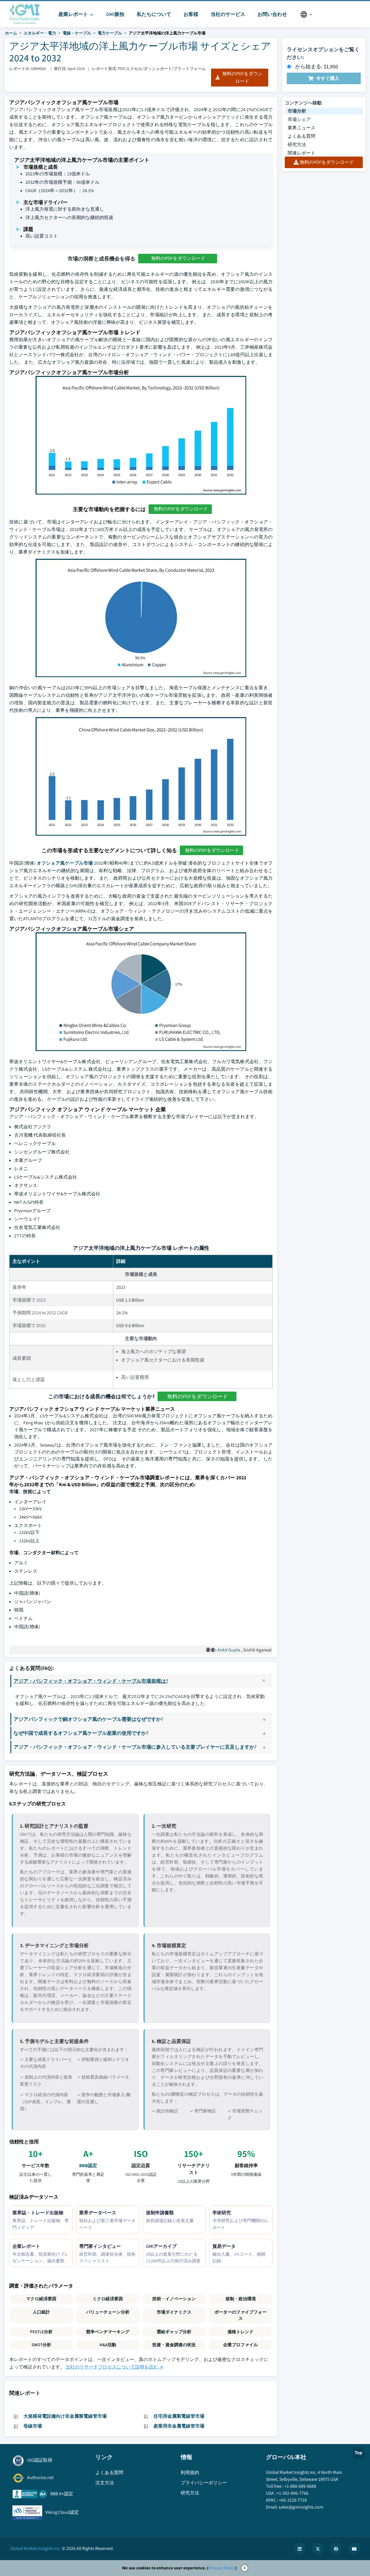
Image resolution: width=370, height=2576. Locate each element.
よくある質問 (301, 136)
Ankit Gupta (229, 1650)
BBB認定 (88, 2166)
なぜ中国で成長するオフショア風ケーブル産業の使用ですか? (81, 1733)
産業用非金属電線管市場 (179, 2426)
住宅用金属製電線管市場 (179, 2416)
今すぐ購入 (328, 78)
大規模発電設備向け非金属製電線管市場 (65, 2416)
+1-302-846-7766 (293, 2493)
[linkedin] (299, 2549)
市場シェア (299, 119)
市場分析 (297, 111)
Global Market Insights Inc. (36, 2548)
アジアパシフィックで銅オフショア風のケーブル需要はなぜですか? (88, 1719)
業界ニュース (301, 128)
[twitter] (318, 2549)
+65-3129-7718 (293, 2500)
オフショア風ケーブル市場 (65, 863)
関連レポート (301, 153)
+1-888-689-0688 (300, 2486)
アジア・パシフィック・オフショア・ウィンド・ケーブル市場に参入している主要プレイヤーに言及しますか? (135, 1747)
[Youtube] (354, 2549)
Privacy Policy (222, 2568)
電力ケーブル (110, 33)
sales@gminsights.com (301, 2507)
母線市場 (33, 2426)
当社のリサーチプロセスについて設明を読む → (114, 2367)
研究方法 (297, 145)
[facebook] (336, 2549)
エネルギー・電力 (40, 33)
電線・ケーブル (77, 33)
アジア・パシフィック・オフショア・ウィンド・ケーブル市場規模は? (91, 1681)
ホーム (11, 33)
